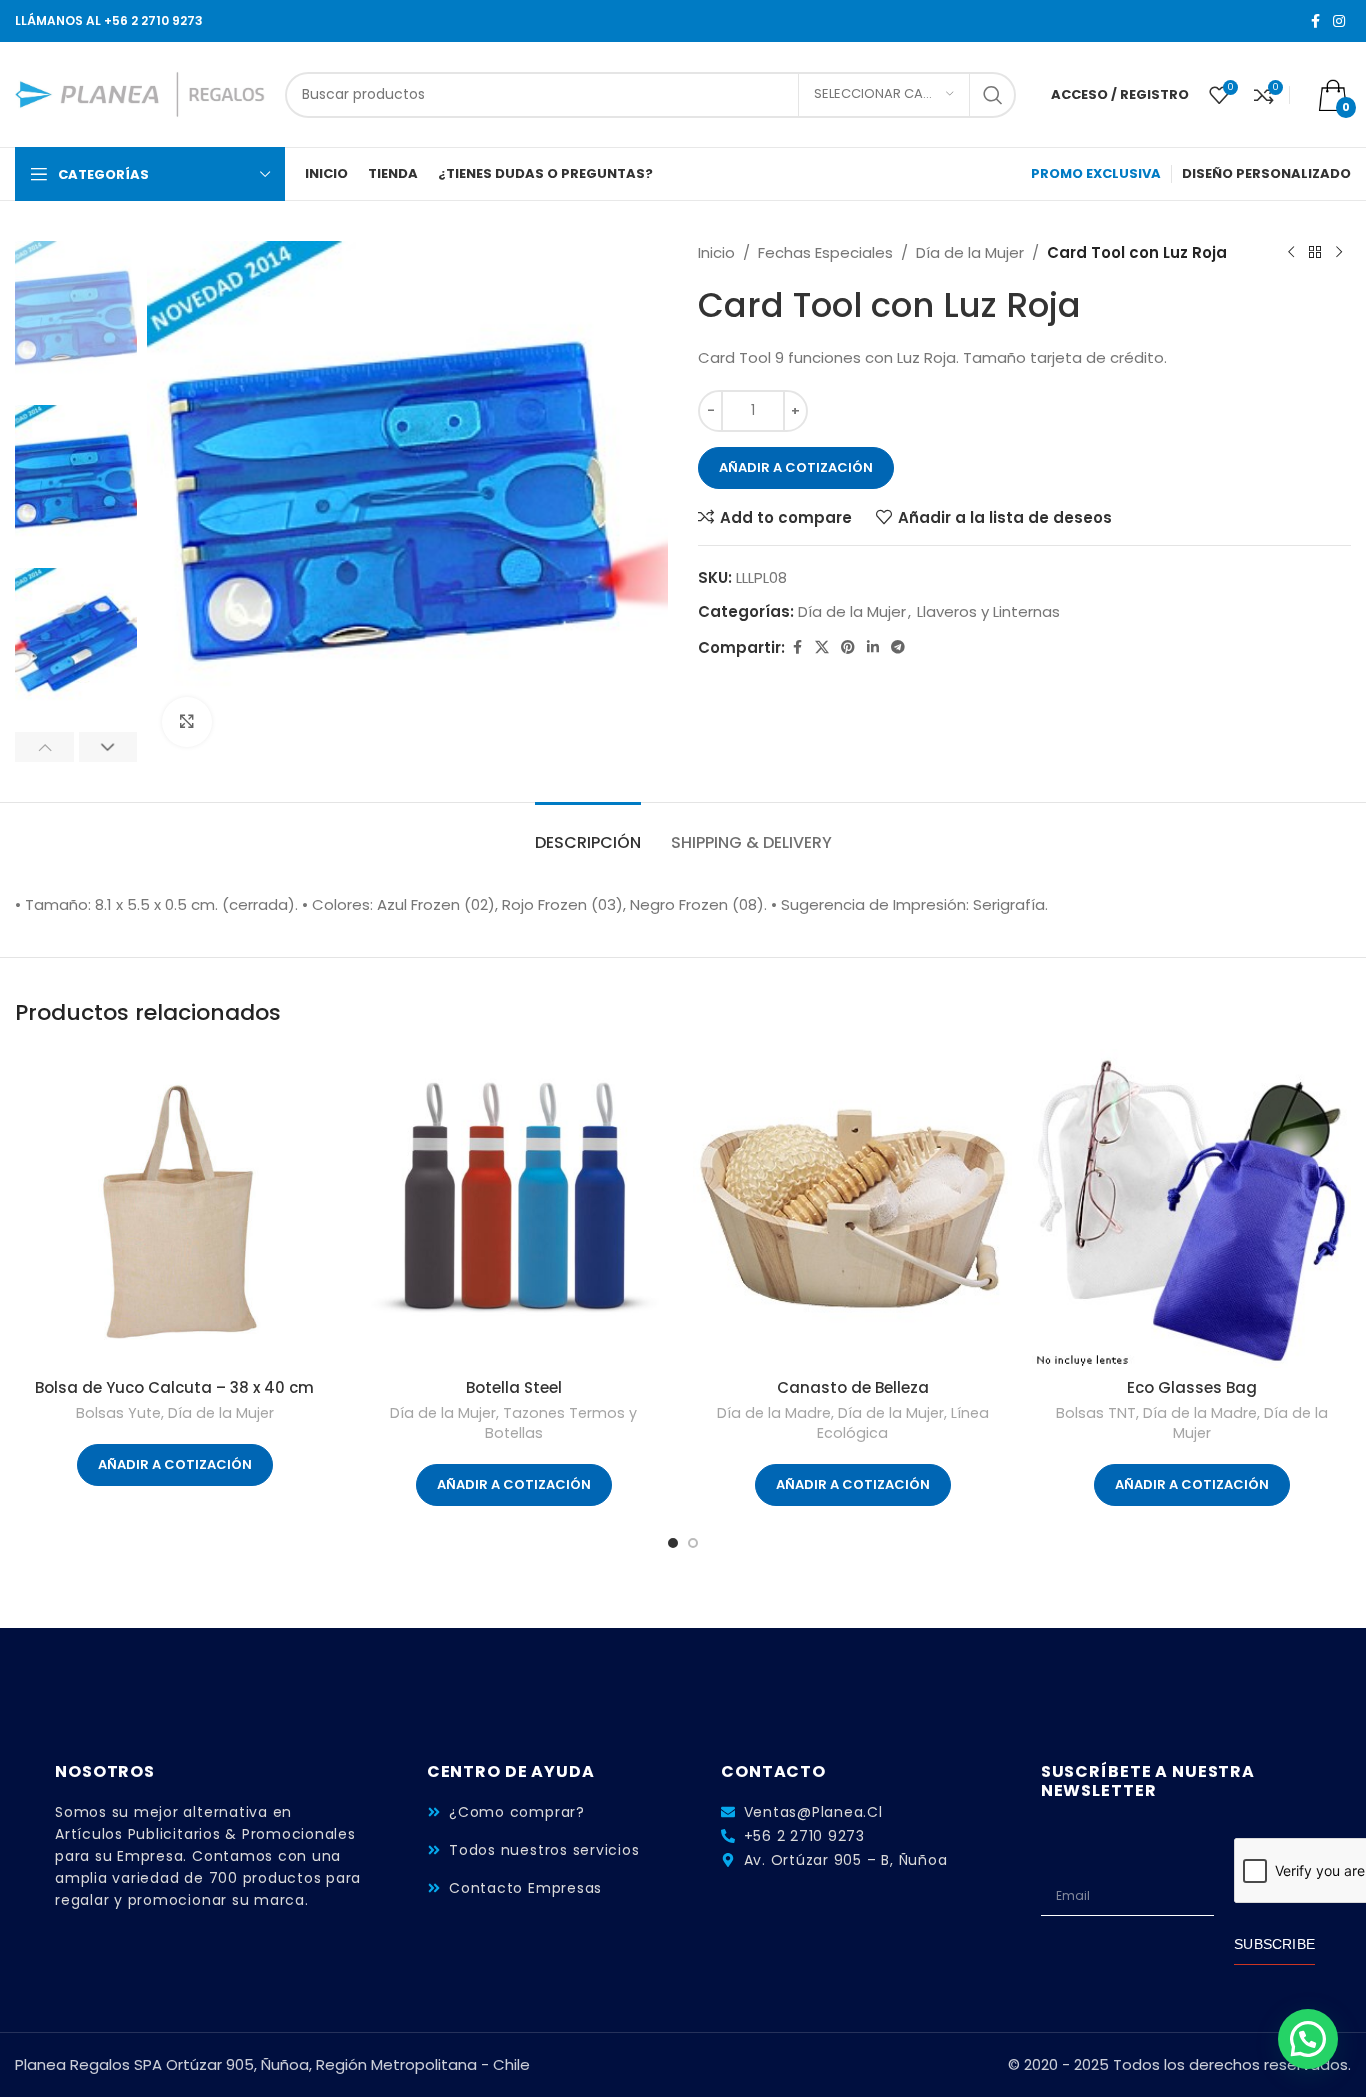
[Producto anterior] (1291, 253)
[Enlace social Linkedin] (873, 647)
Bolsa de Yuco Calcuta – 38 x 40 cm (174, 1387)
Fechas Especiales (825, 252)
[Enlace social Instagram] (1339, 21)
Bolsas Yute (118, 1413)
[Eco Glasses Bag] (1191, 1208)
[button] (44, 747)
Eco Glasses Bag (1192, 1387)
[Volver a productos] (1315, 253)
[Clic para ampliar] (187, 722)
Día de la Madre (774, 1413)
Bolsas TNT (1096, 1413)
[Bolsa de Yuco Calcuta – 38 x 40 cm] (174, 1208)
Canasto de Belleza (853, 1387)
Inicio (716, 252)
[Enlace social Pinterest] (848, 647)
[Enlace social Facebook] (1315, 21)
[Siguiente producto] (1339, 253)
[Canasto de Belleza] (852, 1208)
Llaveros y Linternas (988, 611)
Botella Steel (514, 1387)
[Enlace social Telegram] (898, 647)
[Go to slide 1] (673, 1543)
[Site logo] (140, 93)
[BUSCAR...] (993, 95)
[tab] (588, 832)
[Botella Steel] (513, 1208)
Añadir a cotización (796, 467)
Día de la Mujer (970, 252)
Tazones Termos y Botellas (561, 1423)
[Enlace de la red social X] (822, 647)
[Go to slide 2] (693, 1543)
